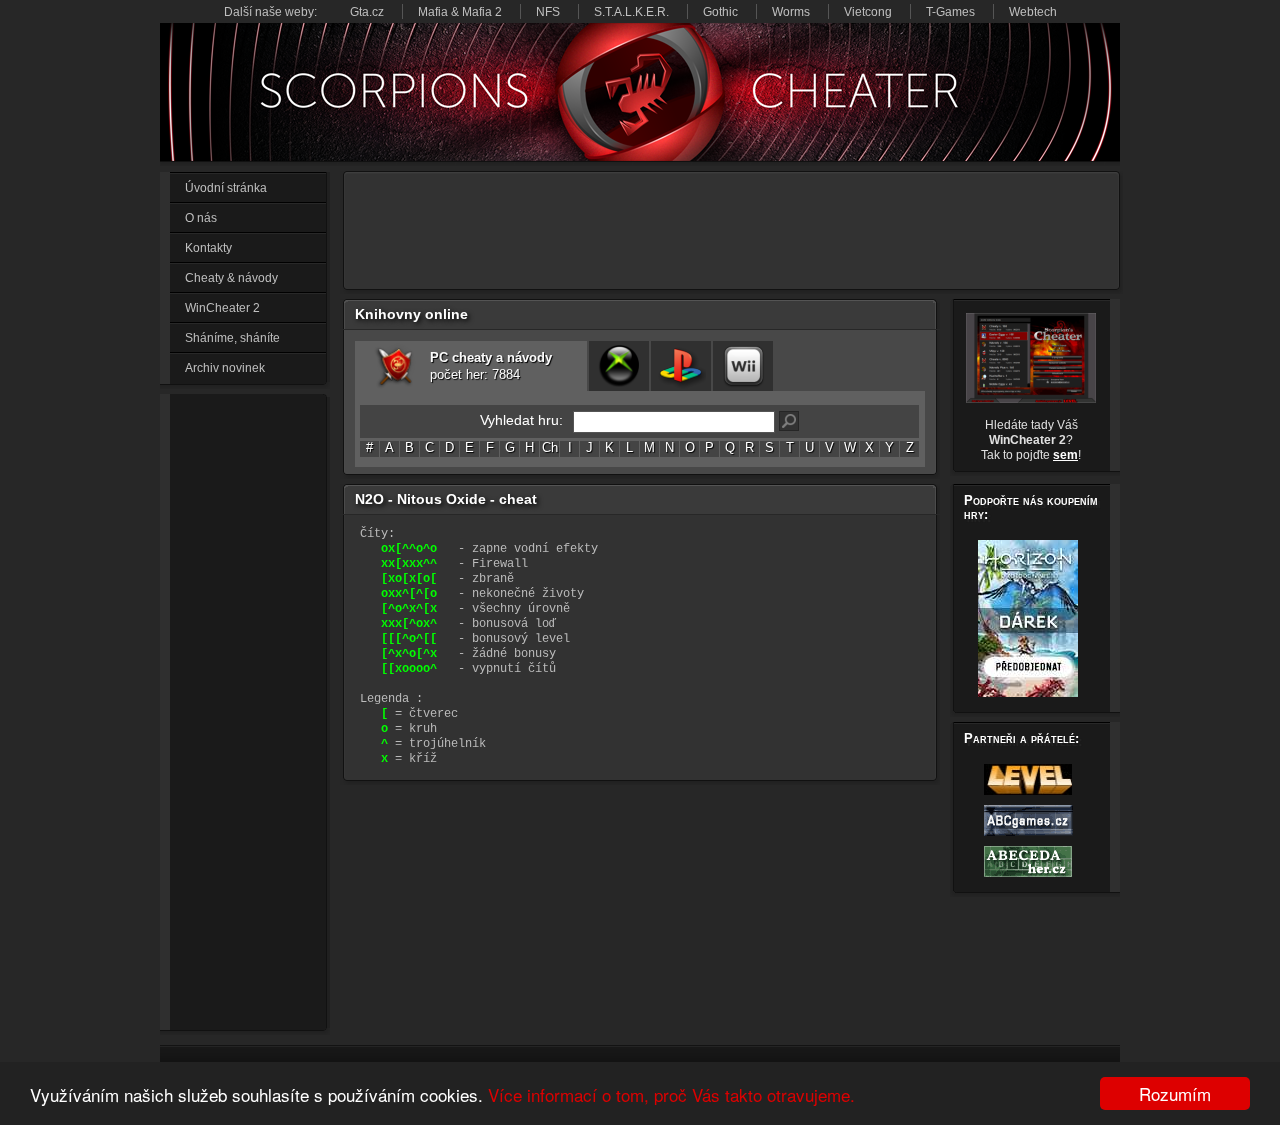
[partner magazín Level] (1028, 794)
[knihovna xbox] (619, 366)
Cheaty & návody (231, 278)
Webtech (1033, 12)
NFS (548, 12)
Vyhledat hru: (521, 420)
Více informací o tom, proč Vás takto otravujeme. (671, 1094)
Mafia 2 (482, 12)
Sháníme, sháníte (232, 338)
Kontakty (208, 248)
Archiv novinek (225, 368)
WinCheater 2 (222, 308)
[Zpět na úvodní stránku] (640, 92)
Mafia (433, 12)
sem (1065, 455)
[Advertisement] (250, 712)
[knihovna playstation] (681, 366)
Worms (791, 12)
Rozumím (1175, 1093)
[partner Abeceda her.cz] (1028, 876)
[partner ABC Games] (1028, 835)
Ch (550, 448)
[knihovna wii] (743, 366)
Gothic (720, 12)
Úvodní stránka (226, 188)
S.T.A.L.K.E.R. (631, 12)
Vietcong (868, 12)
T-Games (950, 12)
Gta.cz (367, 12)
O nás (201, 218)
